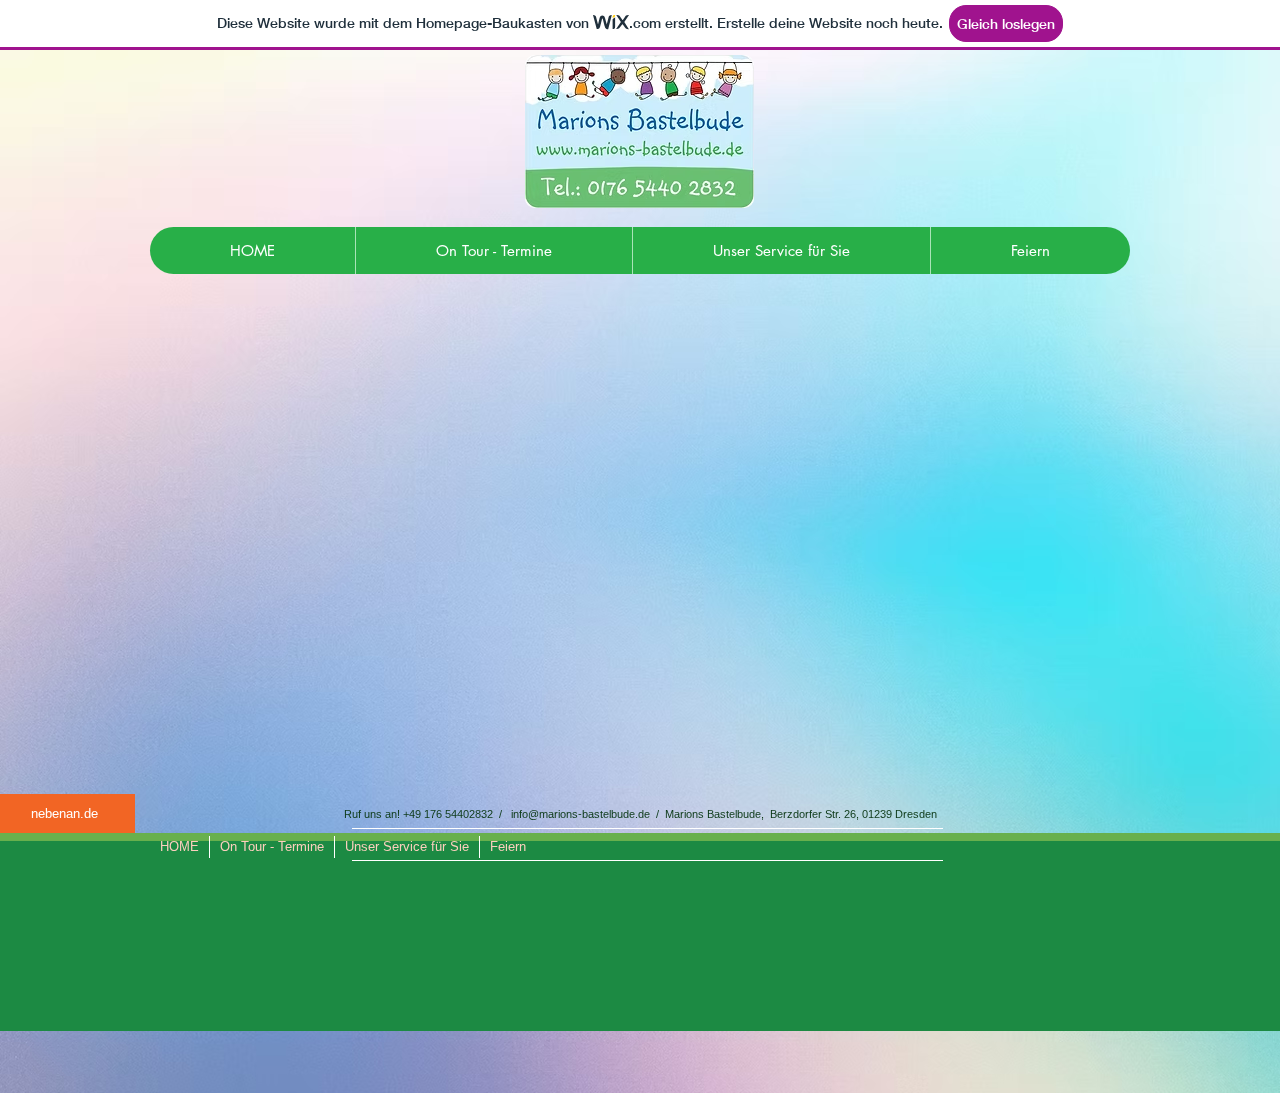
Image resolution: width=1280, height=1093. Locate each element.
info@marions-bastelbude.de (580, 814)
